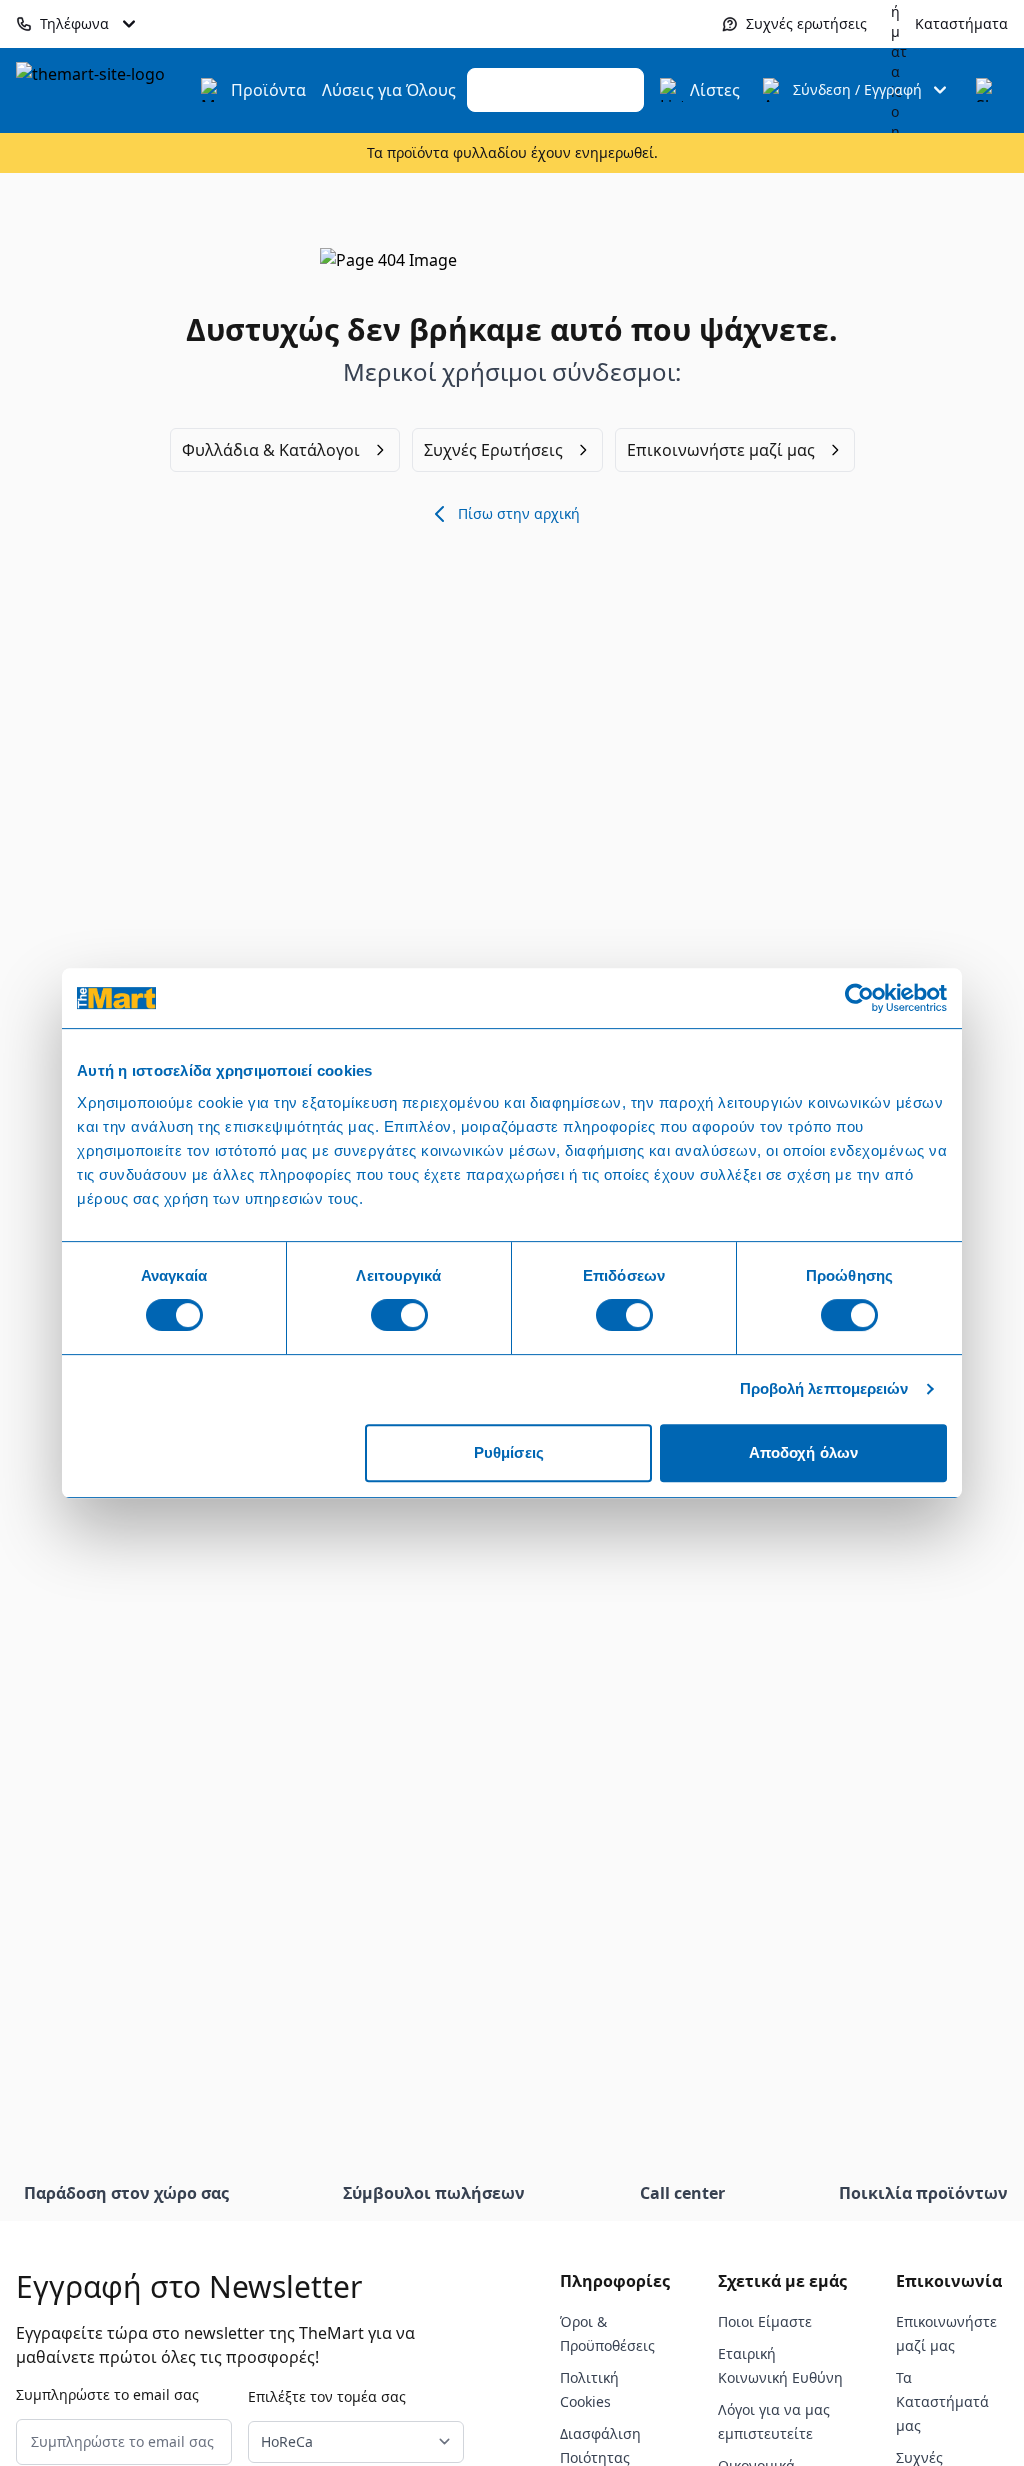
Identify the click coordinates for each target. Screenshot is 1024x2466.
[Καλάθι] (988, 90)
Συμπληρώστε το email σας (107, 2394)
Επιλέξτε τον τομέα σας (327, 2396)
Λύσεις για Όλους (389, 90)
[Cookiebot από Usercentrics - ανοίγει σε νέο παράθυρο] (859, 998)
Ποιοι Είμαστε (765, 2321)
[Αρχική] (102, 90)
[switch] (399, 1315)
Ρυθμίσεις (509, 1452)
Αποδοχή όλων (803, 1452)
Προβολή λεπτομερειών (824, 1388)
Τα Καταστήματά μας (942, 2401)
